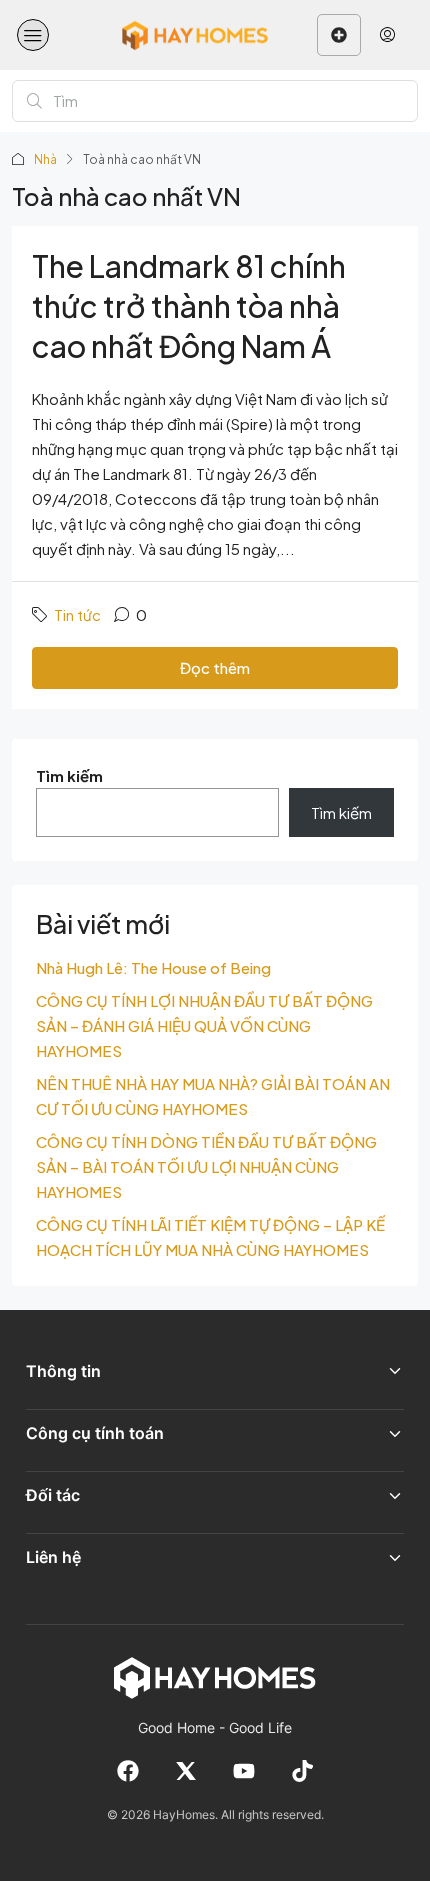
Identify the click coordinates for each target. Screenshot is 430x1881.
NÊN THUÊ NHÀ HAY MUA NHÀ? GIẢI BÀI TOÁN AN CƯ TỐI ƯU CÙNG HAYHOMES (213, 1096)
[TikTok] (302, 1771)
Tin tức (77, 614)
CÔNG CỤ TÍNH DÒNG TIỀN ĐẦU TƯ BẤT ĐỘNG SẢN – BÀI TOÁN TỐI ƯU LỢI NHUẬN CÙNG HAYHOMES (206, 1166)
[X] (186, 1771)
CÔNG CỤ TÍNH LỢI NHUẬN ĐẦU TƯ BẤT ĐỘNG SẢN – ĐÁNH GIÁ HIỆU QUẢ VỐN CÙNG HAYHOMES (204, 1025)
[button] (33, 35)
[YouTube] (244, 1771)
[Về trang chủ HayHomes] (215, 1677)
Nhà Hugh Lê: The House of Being (153, 967)
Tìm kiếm (69, 775)
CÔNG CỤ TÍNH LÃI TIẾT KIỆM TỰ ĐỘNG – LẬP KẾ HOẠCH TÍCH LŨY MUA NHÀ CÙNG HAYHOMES (210, 1237)
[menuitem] (387, 35)
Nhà (45, 159)
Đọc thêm (215, 667)
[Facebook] (128, 1771)
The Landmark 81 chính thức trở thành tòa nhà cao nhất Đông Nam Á (189, 306)
